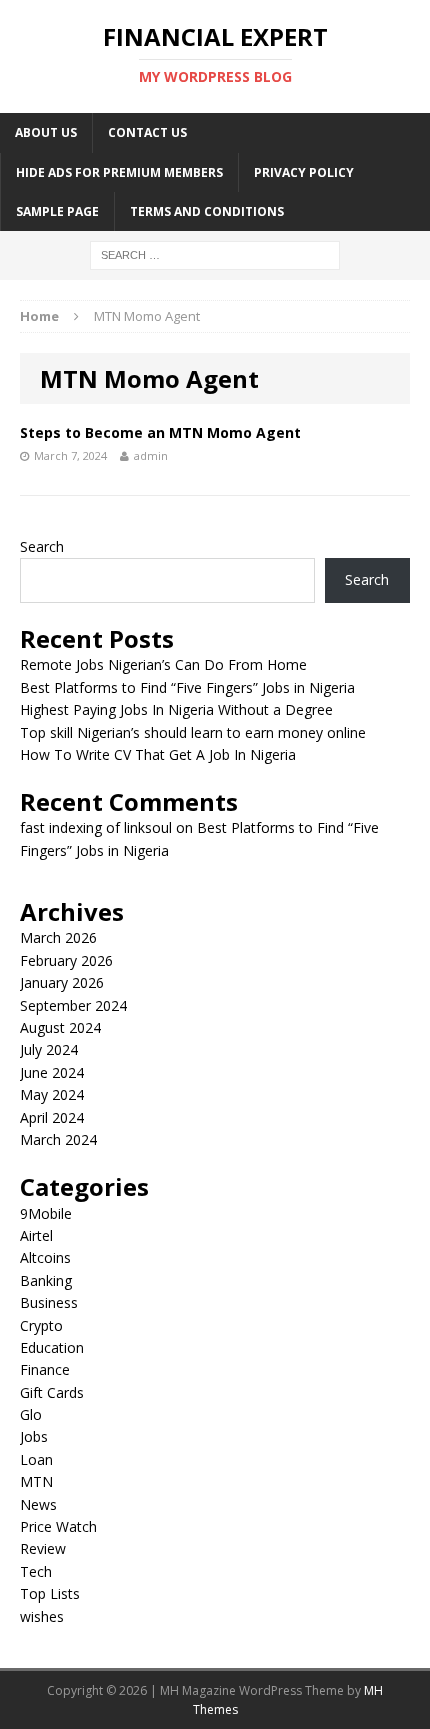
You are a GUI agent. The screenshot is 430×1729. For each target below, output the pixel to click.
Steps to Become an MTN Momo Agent (160, 432)
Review (43, 1548)
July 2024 (49, 1049)
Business (49, 1302)
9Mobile (46, 1213)
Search (42, 546)
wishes (42, 1616)
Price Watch (58, 1526)
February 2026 (66, 960)
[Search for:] (215, 253)
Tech (36, 1571)
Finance (45, 1369)
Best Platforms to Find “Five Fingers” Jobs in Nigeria (187, 687)
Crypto (41, 1325)
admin (151, 455)
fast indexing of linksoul (96, 827)
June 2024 (52, 1072)
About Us (46, 132)
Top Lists (50, 1593)
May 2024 (52, 1094)
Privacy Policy (304, 172)
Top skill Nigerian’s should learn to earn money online (193, 732)
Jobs (34, 1436)
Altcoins (45, 1257)
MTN (36, 1481)
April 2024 (52, 1117)
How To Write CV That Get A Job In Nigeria (158, 754)
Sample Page (57, 211)
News (38, 1504)
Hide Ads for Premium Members (119, 172)
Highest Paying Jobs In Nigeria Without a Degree (176, 709)
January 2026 (62, 982)
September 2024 (73, 1005)
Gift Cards (52, 1392)
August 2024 (60, 1027)
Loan (36, 1459)
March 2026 (58, 937)
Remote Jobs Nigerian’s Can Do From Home (163, 664)
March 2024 (58, 1139)
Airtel (36, 1235)
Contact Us (147, 132)
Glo (31, 1414)
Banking (46, 1280)
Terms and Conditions (207, 211)
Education (52, 1347)
